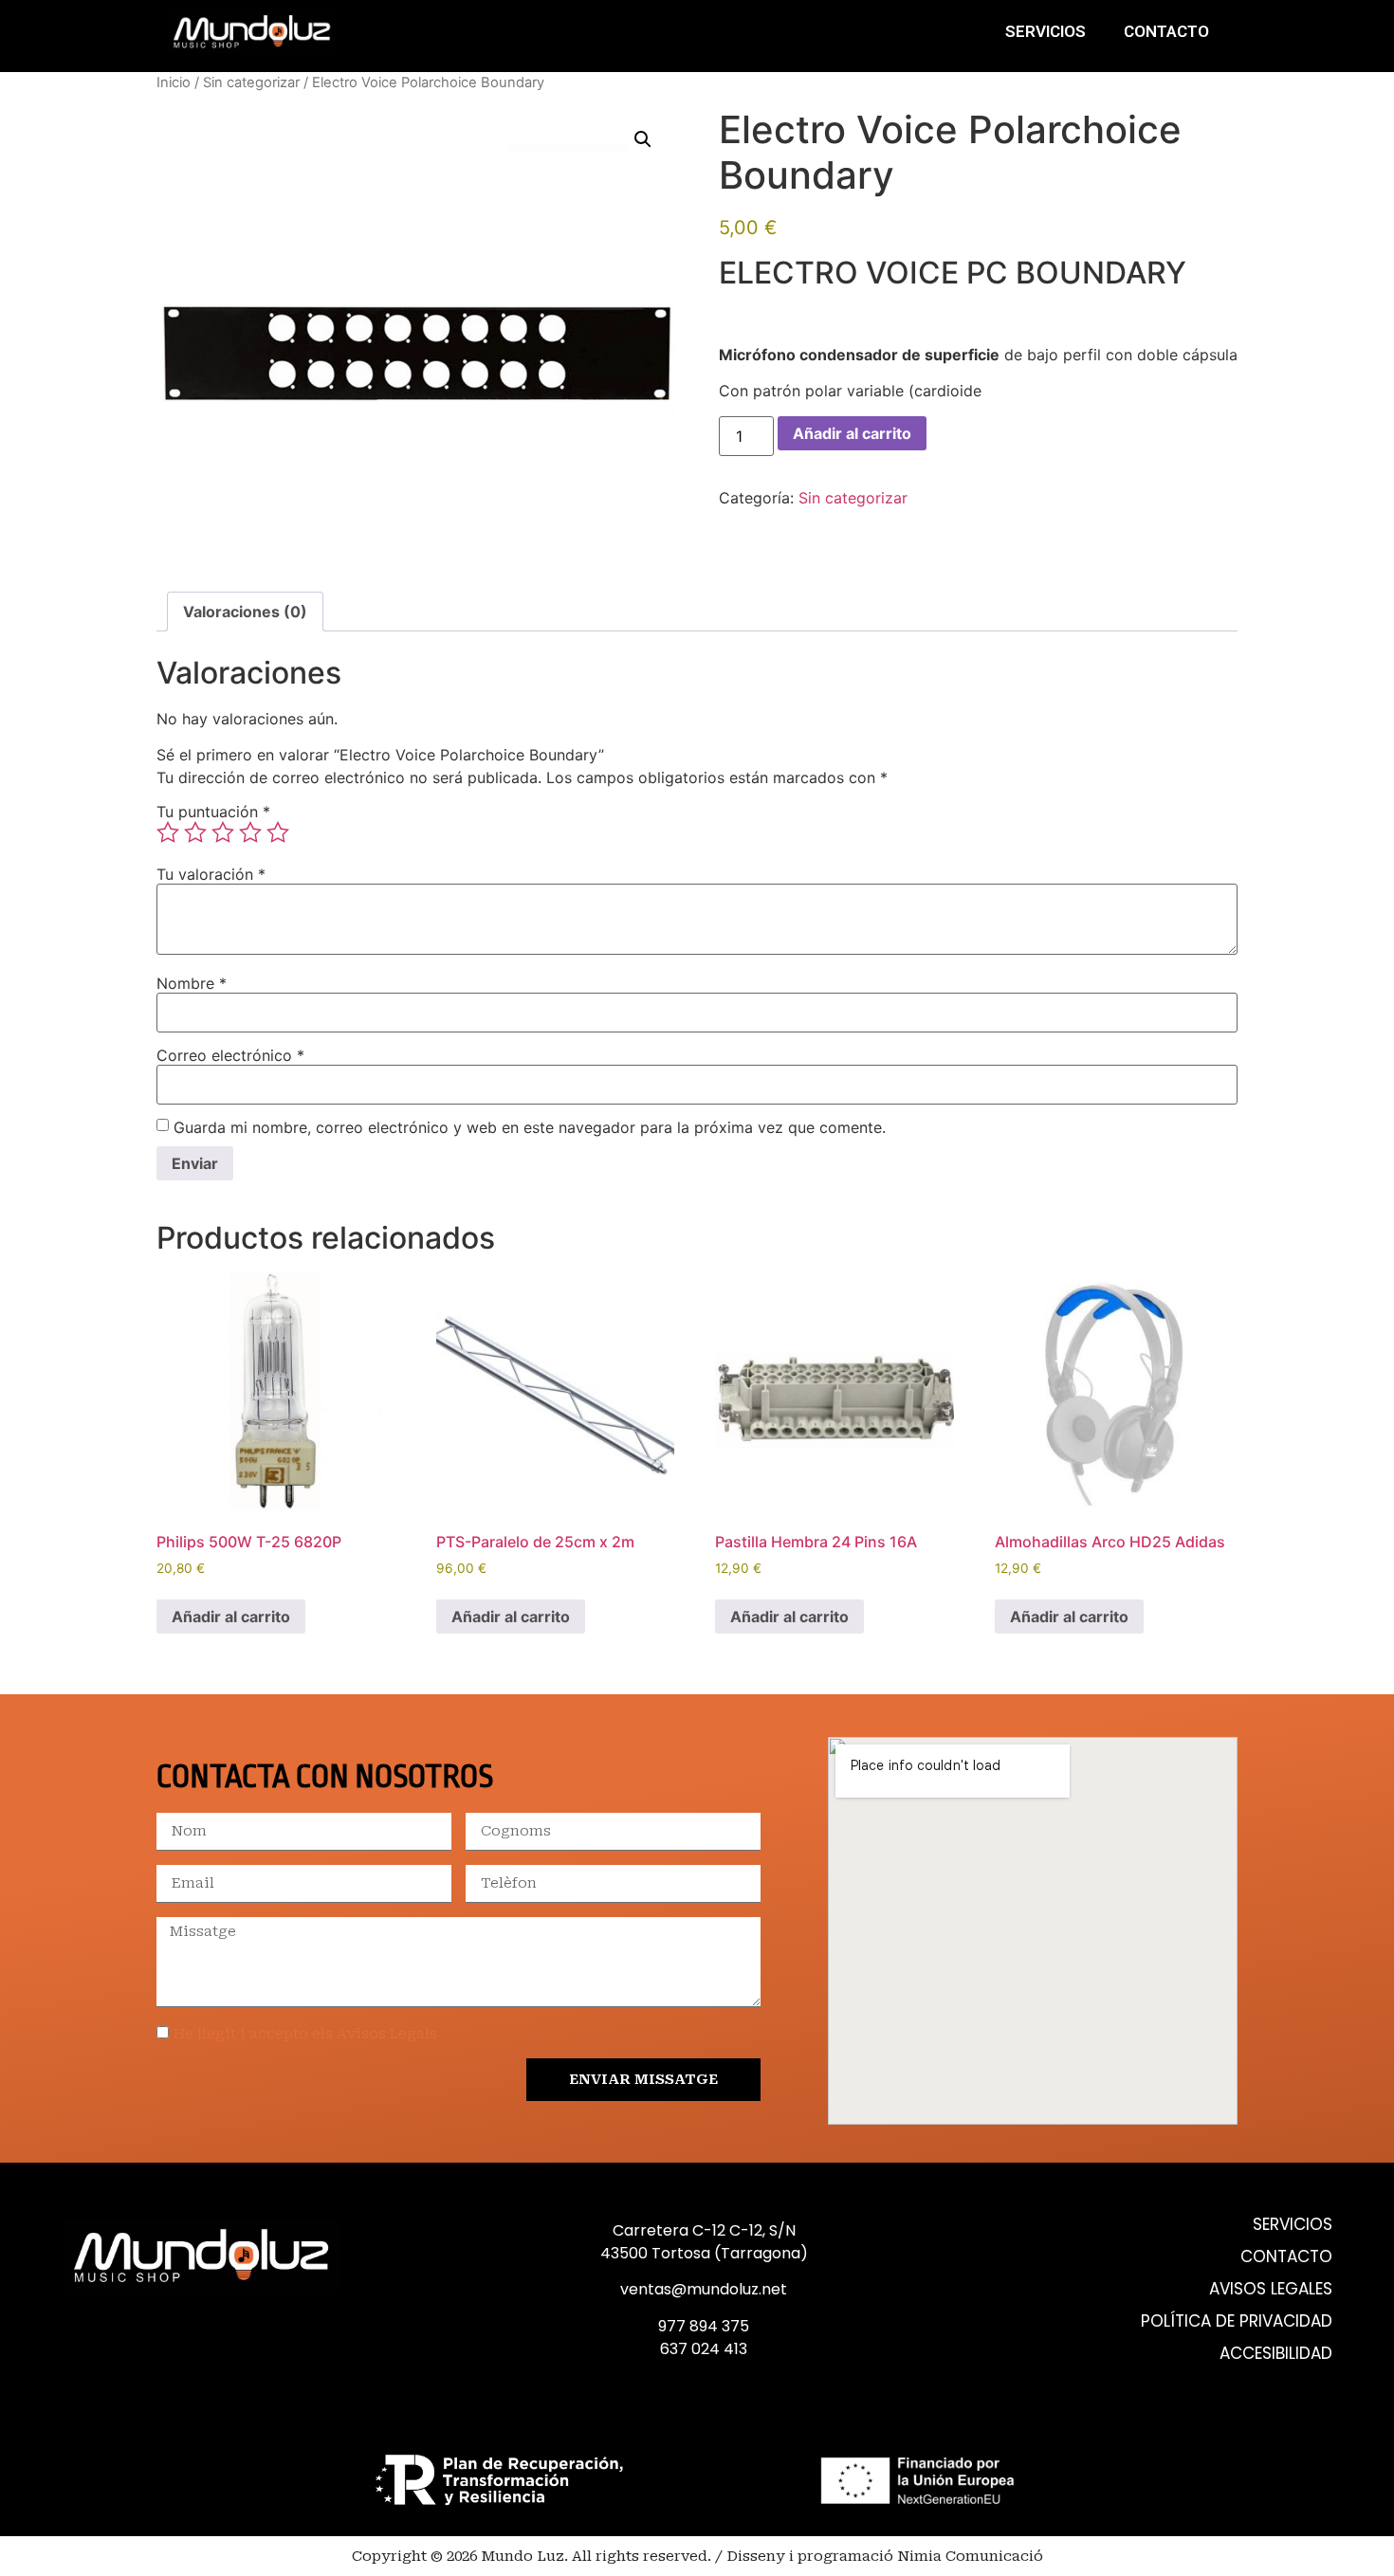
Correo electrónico (230, 1055)
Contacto (1166, 31)
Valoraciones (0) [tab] (245, 612)
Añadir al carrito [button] (231, 1617)
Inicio (174, 82)
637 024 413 (704, 2349)
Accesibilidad (1276, 2354)
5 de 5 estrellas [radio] (278, 832)
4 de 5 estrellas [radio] (250, 832)
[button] (643, 139)
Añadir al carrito (852, 433)
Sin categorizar (251, 82)
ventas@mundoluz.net (704, 2289)
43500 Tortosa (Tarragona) (704, 2253)
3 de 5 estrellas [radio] (223, 832)
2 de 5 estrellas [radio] (195, 832)
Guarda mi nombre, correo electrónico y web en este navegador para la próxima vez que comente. (530, 1127)
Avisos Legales (1271, 2289)
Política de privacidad (1237, 2321)
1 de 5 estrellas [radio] (168, 832)
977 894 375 (704, 2326)
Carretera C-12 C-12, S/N (704, 2230)
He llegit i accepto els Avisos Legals (305, 2034)
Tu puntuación (213, 812)
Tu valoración (211, 874)
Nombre (192, 983)
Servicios (1045, 31)
